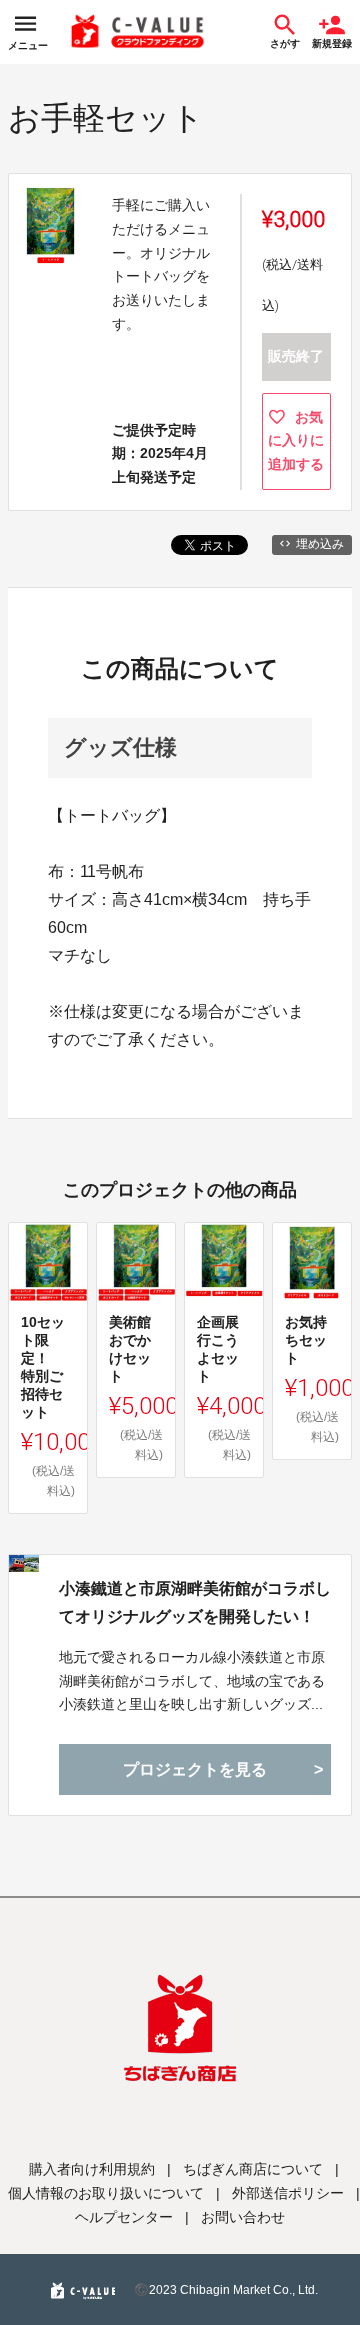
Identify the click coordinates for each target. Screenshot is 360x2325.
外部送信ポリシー (288, 2193)
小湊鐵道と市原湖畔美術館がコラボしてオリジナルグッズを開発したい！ (195, 1602)
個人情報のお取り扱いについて (106, 2193)
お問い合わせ (243, 2217)
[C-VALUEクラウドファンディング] (138, 32)
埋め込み (320, 544)
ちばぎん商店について (253, 2169)
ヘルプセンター (124, 2217)
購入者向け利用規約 (92, 2169)
